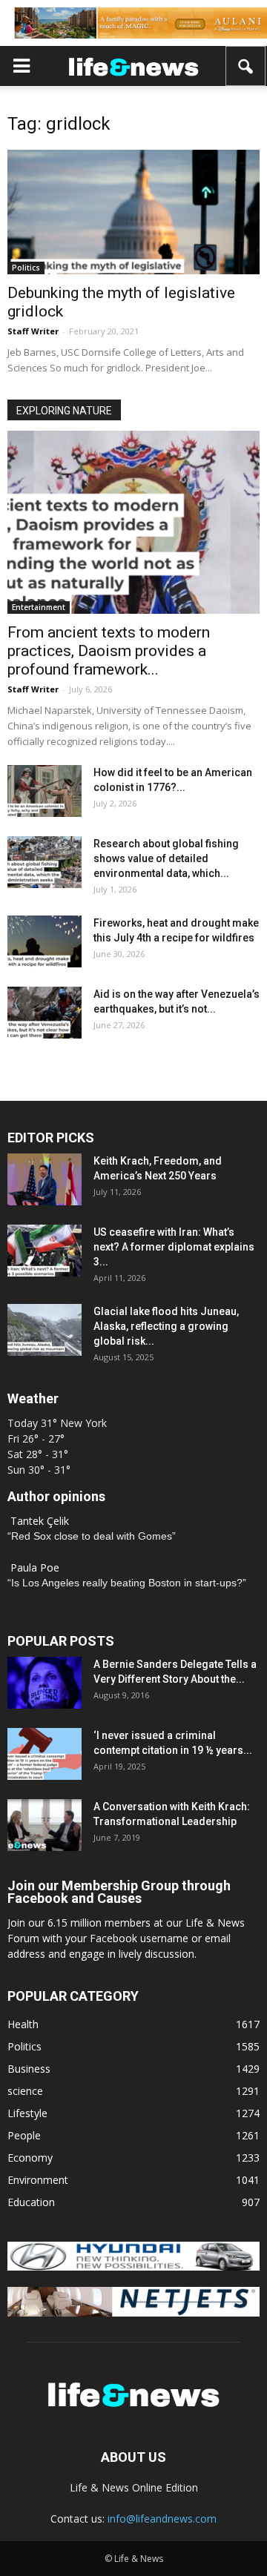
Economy (30, 2158)
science (25, 2091)
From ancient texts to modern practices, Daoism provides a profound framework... (109, 651)
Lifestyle (27, 2113)
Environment (38, 2180)
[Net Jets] (133, 2312)
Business (29, 2069)
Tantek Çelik (40, 1521)
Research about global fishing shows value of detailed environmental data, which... (166, 858)
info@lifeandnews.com (162, 2519)
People (24, 2135)
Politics (26, 268)
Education (31, 2202)
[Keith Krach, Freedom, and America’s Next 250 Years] (44, 1179)
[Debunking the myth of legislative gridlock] (133, 212)
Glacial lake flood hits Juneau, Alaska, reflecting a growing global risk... (166, 1326)
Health (23, 2024)
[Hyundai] (133, 2267)
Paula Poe (35, 1567)
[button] (246, 66)
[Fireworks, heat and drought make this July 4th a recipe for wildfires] (44, 941)
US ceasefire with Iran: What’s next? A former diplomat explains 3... (174, 1247)
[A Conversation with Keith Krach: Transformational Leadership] (44, 1825)
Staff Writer (33, 331)
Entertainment (39, 607)
